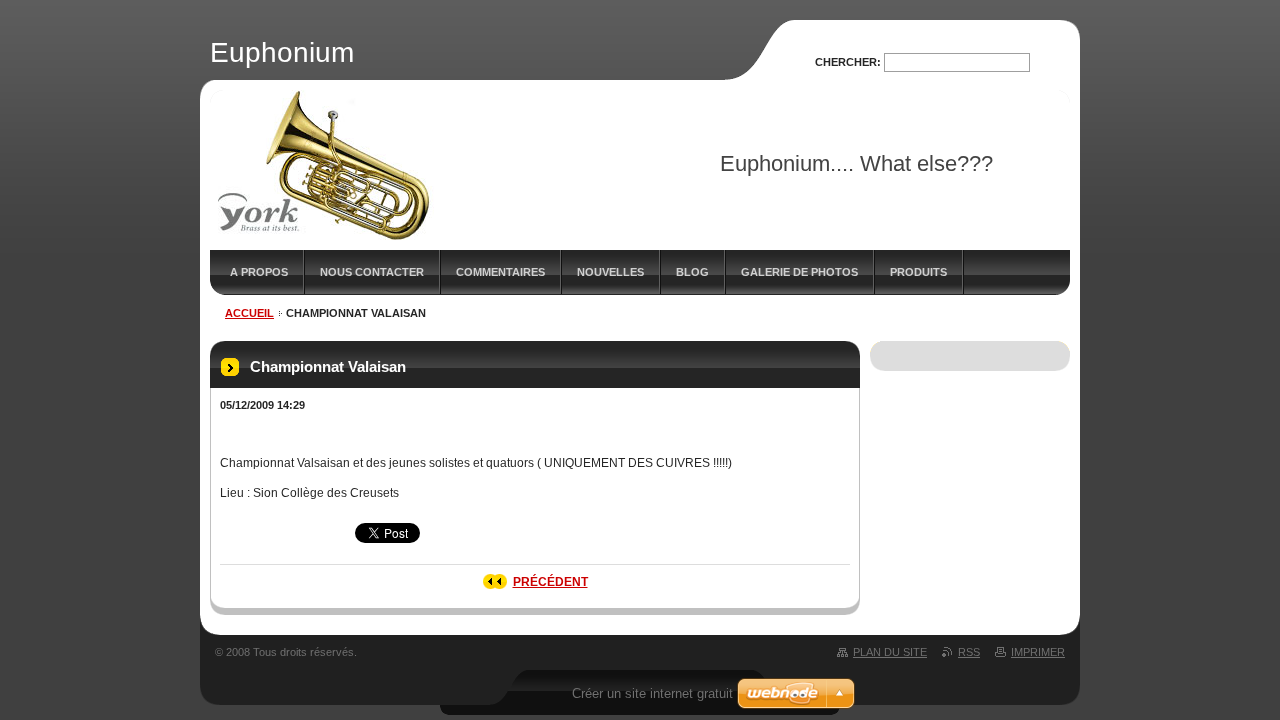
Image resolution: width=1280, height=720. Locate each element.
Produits (918, 272)
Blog (692, 272)
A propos (259, 272)
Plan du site (890, 652)
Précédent (550, 582)
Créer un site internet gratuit (652, 693)
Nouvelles (610, 272)
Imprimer (1038, 652)
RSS (969, 652)
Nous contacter (372, 272)
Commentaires (500, 272)
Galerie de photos (799, 272)
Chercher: (848, 62)
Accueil (249, 313)
